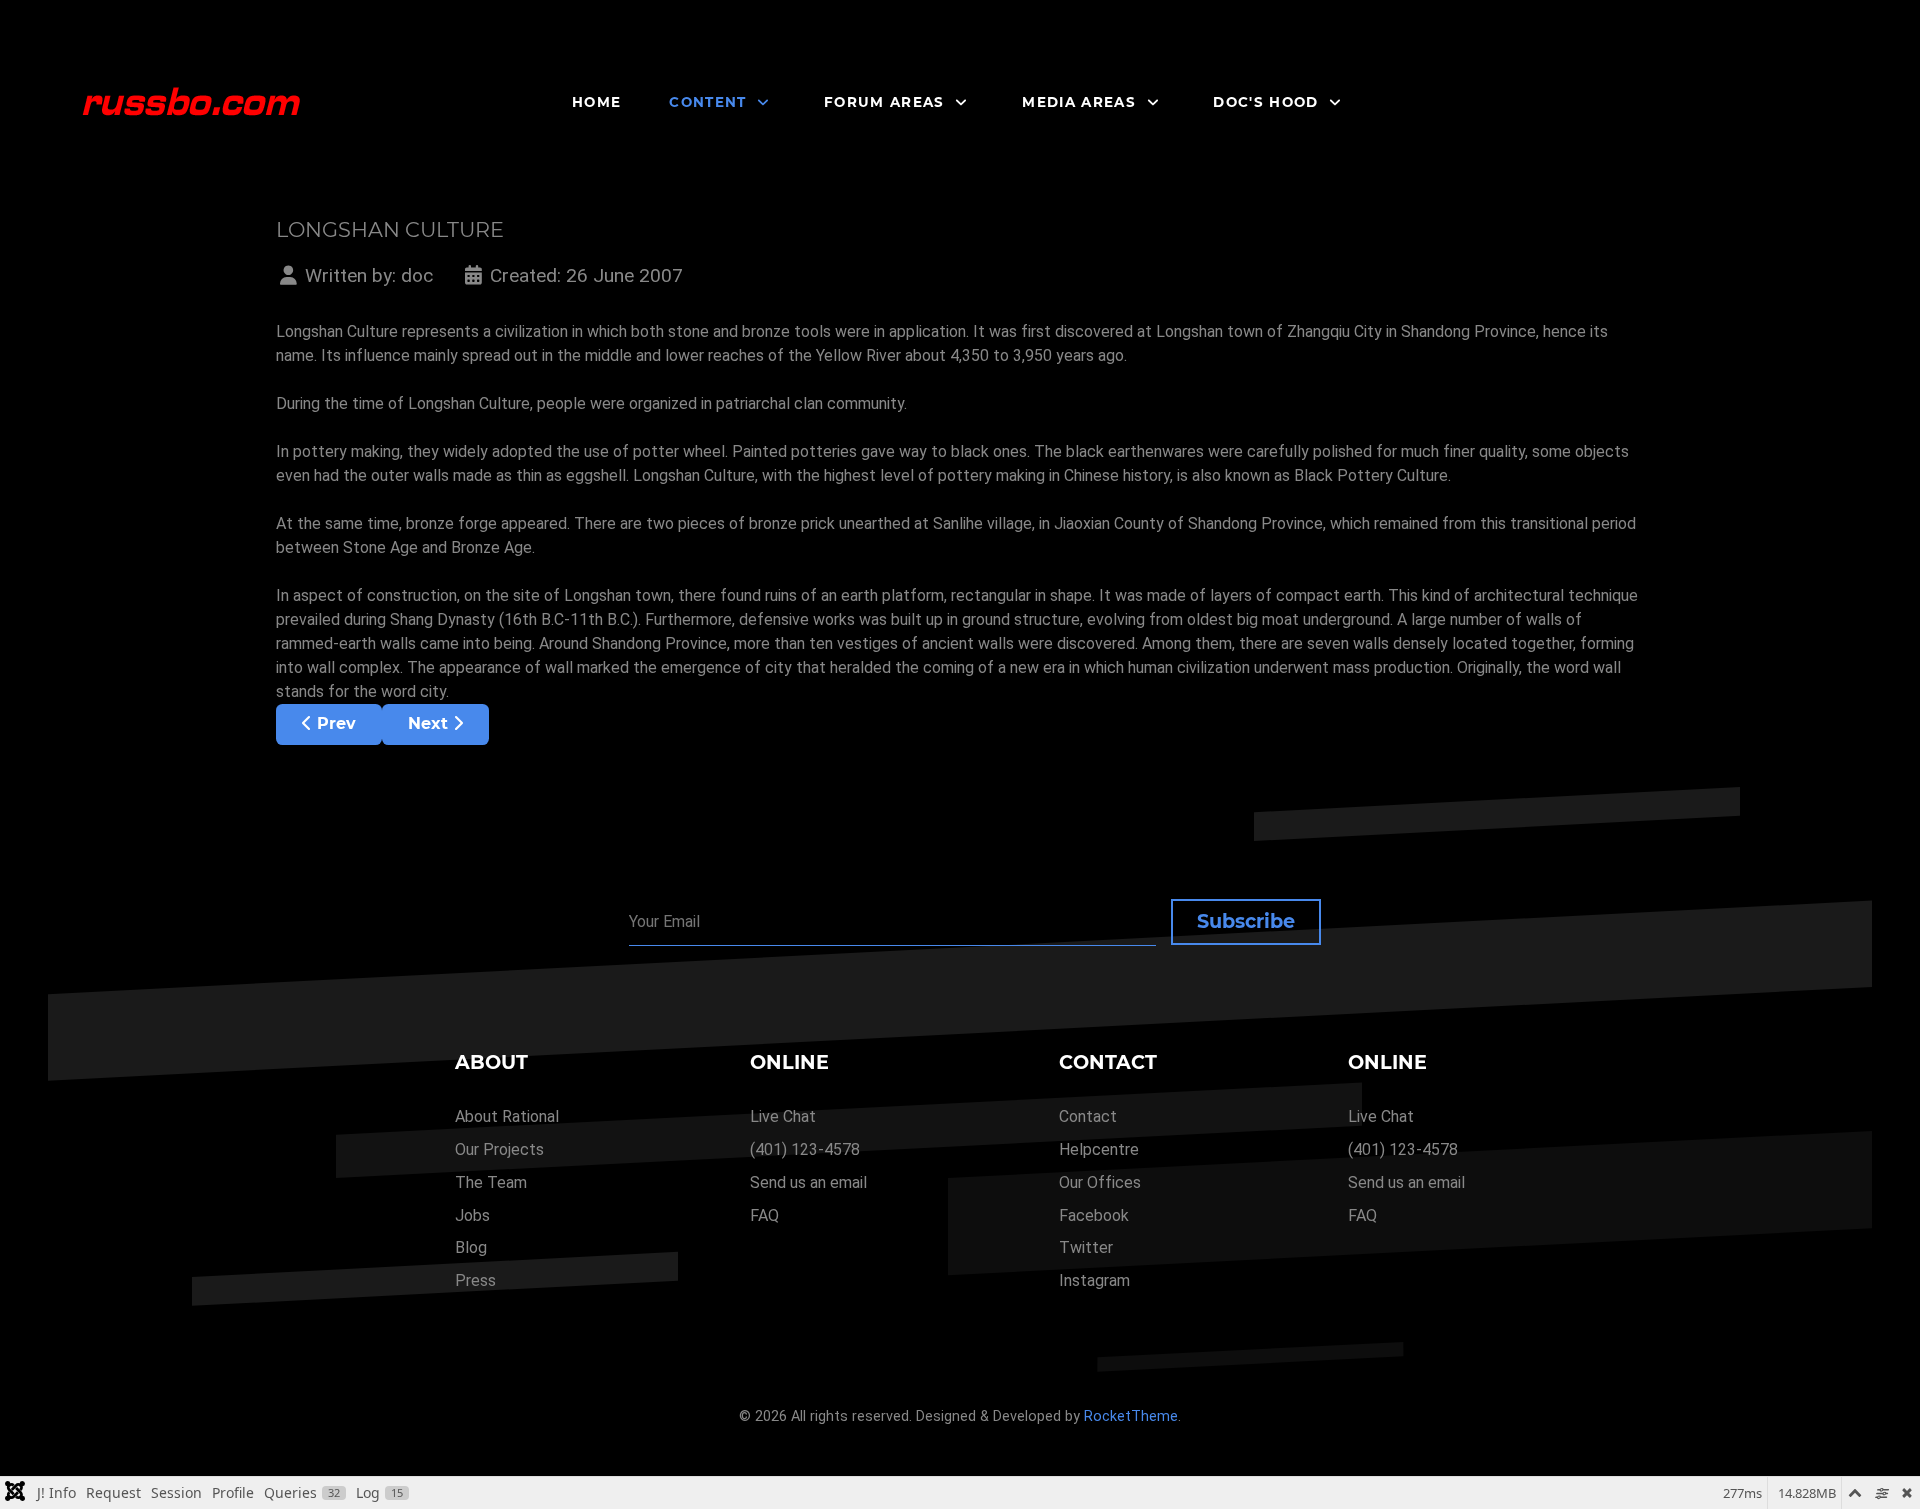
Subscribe (1246, 921)
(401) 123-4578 (805, 1149)
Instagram (1094, 1280)
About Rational (507, 1116)
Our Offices (1100, 1182)
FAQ (764, 1215)
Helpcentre (1099, 1149)
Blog (471, 1247)
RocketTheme (1131, 1416)
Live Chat (783, 1116)
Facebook (1094, 1215)
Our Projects (499, 1149)
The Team (491, 1182)
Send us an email (808, 1182)
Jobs (472, 1215)
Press (475, 1280)
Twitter (1086, 1247)
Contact (1088, 1116)
